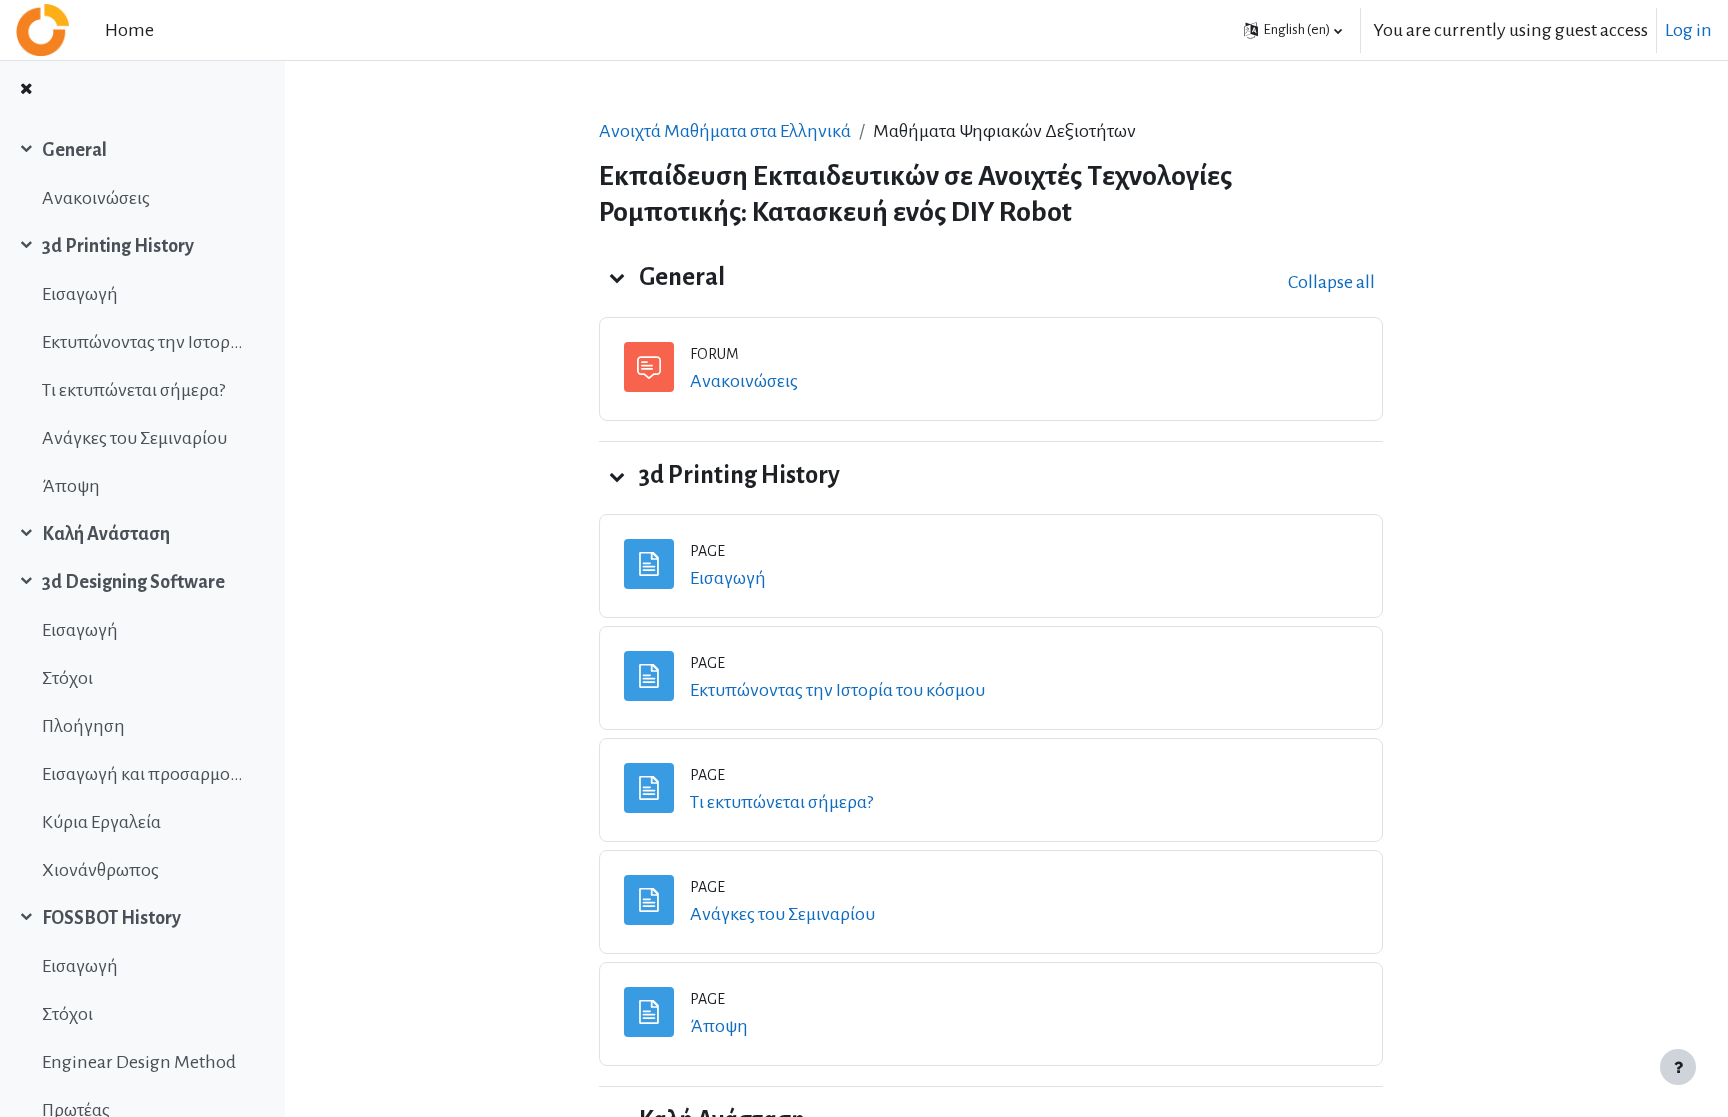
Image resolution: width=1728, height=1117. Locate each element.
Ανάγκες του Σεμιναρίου (134, 438)
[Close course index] (26, 90)
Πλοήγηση (83, 726)
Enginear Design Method (139, 1062)
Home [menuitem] (129, 30)
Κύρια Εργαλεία (101, 822)
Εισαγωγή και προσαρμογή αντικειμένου (143, 774)
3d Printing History (118, 246)
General (74, 150)
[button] (1293, 30)
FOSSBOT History (111, 918)
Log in (1688, 30)
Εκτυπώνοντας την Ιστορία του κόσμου (143, 342)
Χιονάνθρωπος (100, 870)
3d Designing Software (133, 582)
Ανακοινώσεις (96, 198)
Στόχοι (67, 678)
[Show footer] (1678, 1067)
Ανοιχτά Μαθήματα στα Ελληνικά (725, 131)
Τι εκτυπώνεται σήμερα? (133, 390)
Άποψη (71, 486)
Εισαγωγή (80, 294)
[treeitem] (142, 174)
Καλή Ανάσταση (106, 534)
